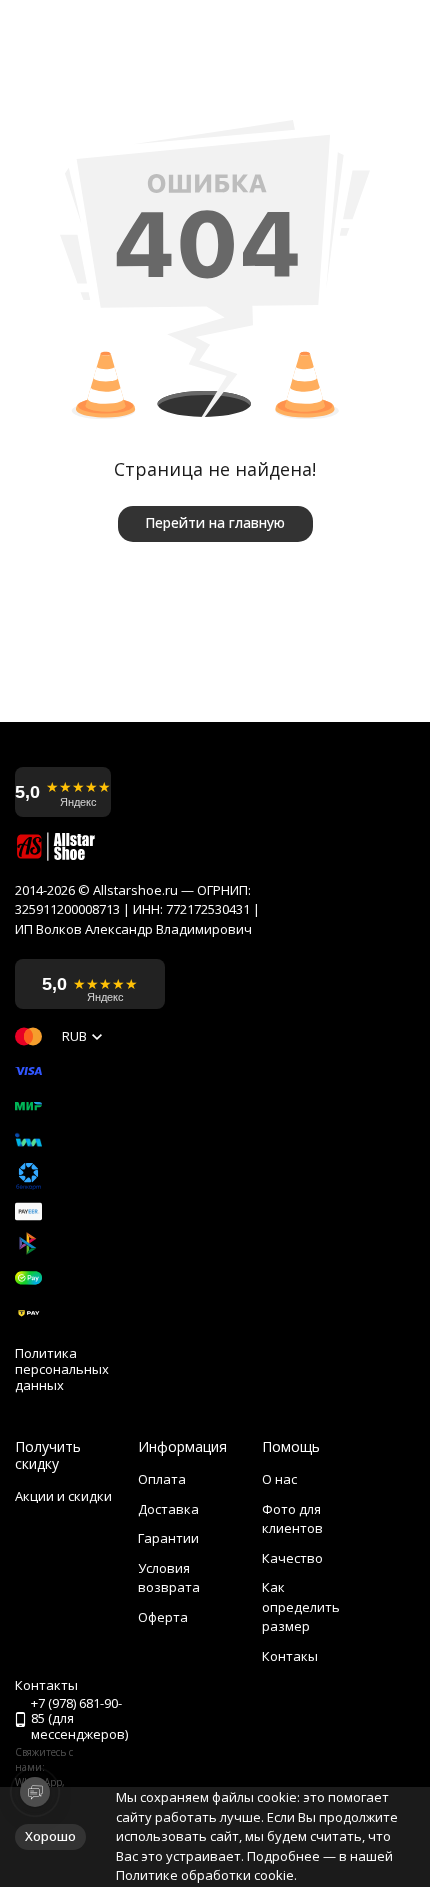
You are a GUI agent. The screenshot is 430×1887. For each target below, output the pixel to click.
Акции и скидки (63, 1496)
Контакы (290, 1656)
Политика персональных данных (62, 1369)
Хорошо (50, 1836)
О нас (279, 1479)
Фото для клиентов (292, 1519)
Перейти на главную (215, 522)
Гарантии (168, 1538)
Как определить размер (301, 1606)
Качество (292, 1558)
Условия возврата (169, 1578)
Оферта (163, 1617)
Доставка (168, 1509)
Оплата (162, 1479)
